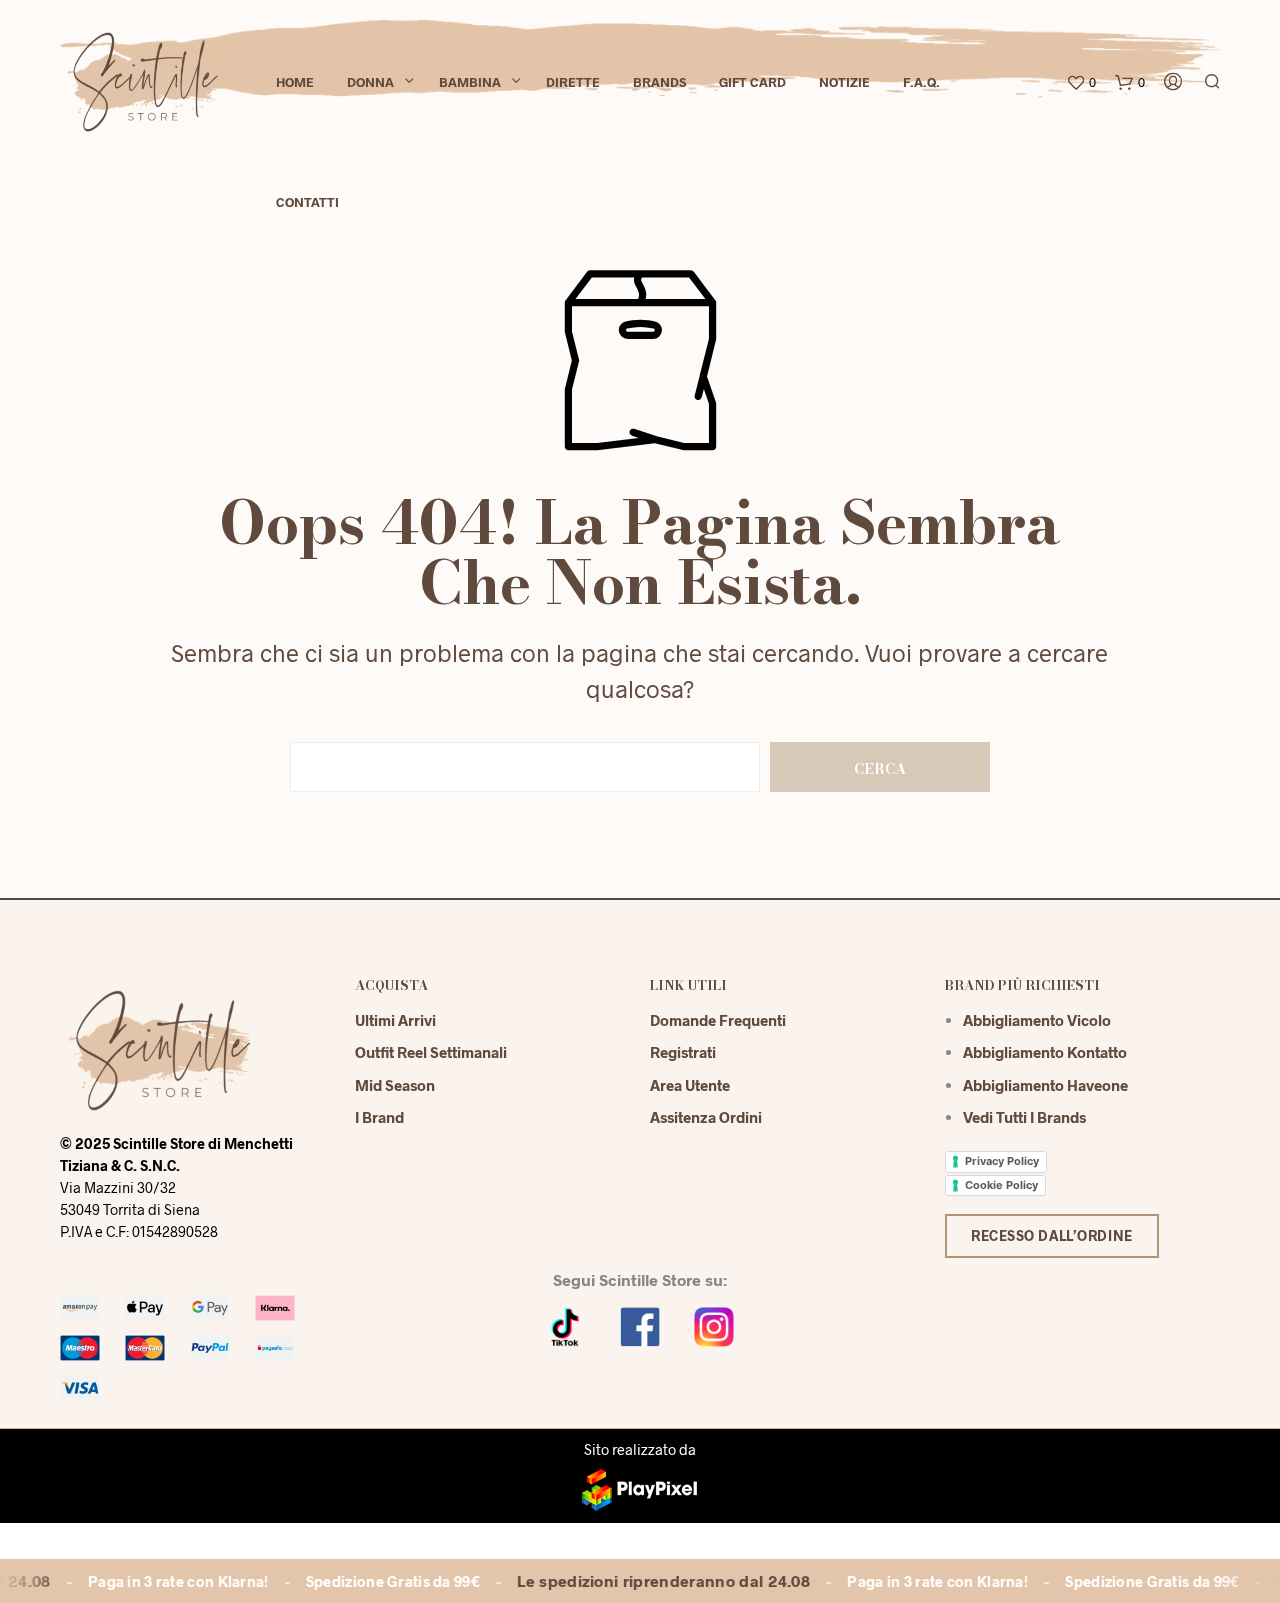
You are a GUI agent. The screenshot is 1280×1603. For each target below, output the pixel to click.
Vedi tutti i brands (1024, 1117)
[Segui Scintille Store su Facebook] (640, 1324)
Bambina (470, 82)
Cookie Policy (1001, 1185)
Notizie (844, 82)
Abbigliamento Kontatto (1045, 1052)
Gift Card (752, 82)
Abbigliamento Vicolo (1037, 1020)
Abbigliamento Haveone (1045, 1085)
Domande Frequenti (718, 1020)
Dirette (573, 82)
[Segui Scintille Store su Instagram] (714, 1324)
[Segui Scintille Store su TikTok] (566, 1324)
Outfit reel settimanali (431, 1052)
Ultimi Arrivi (395, 1020)
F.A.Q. (921, 82)
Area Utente (690, 1085)
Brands (659, 82)
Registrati (683, 1052)
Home (295, 82)
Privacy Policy (1002, 1161)
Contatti (307, 202)
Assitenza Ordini (706, 1117)
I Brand (379, 1117)
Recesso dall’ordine (1052, 1235)
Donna (370, 82)
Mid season (395, 1085)
